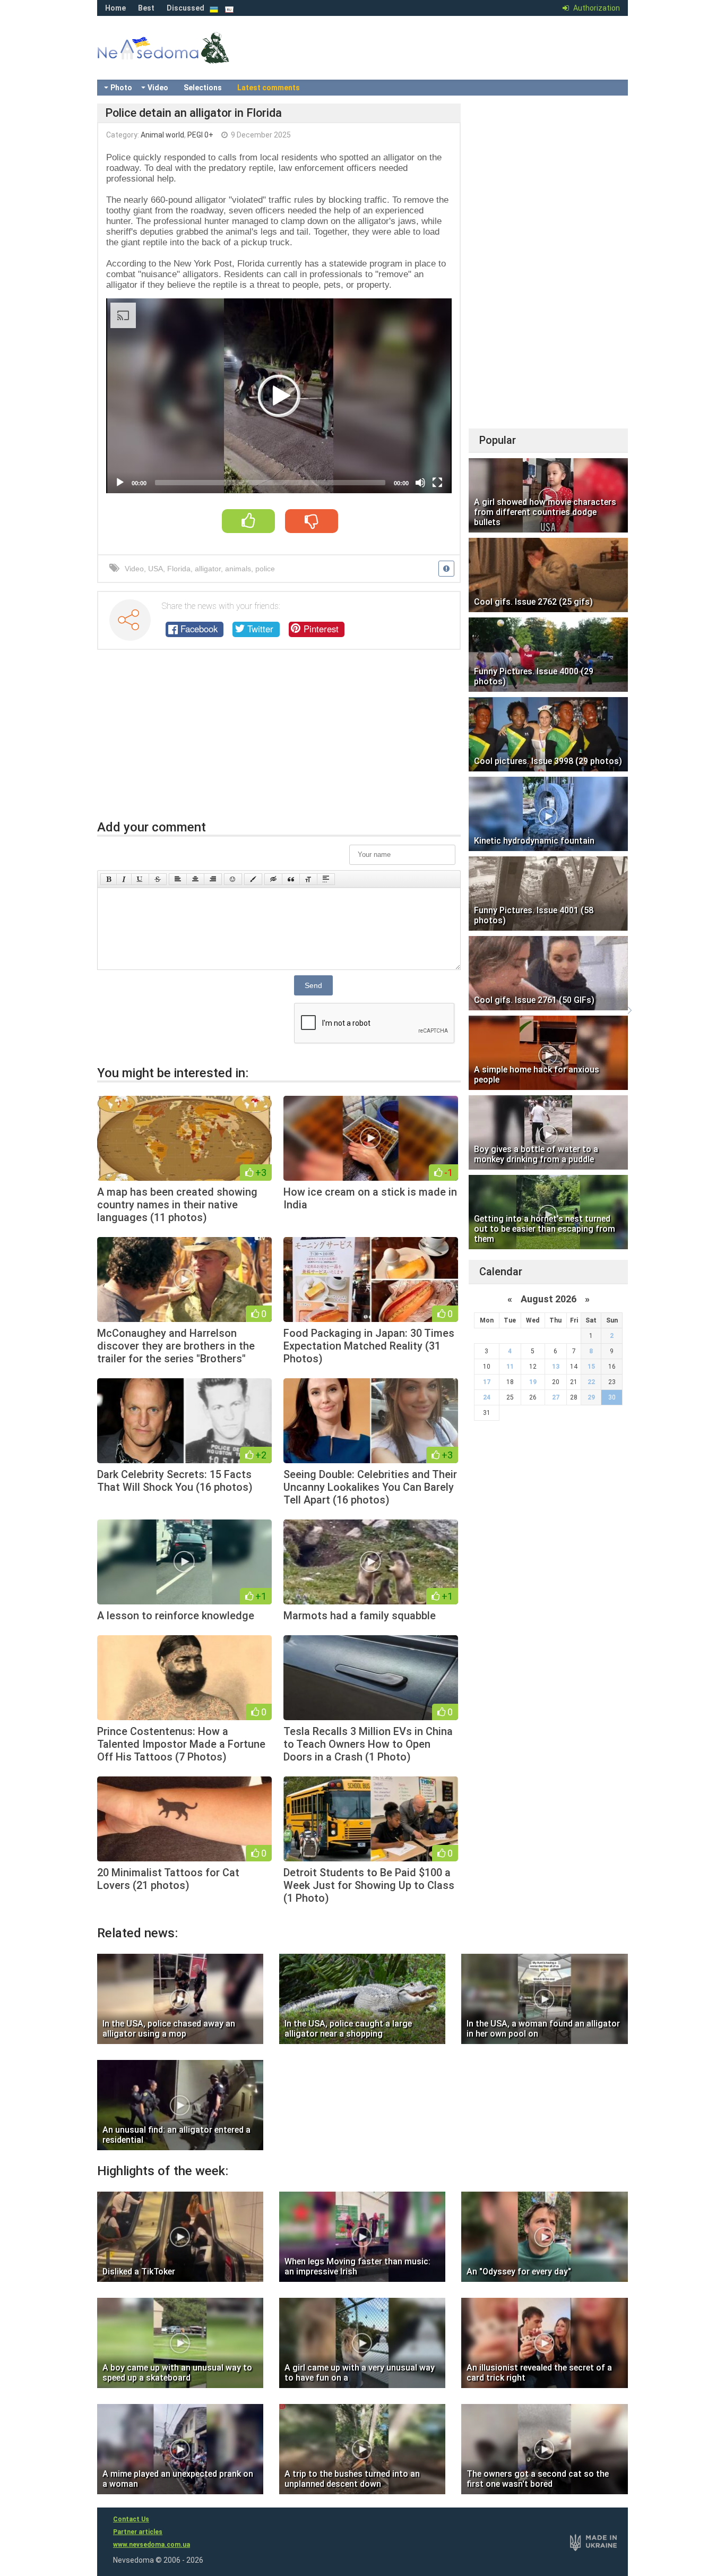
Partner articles (138, 2532)
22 (591, 1382)
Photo (121, 88)
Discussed (185, 8)
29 (591, 1397)
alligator (208, 569)
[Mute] (420, 483)
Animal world (162, 135)
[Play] (120, 483)
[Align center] (195, 879)
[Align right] (213, 879)
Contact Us (131, 2519)
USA (156, 569)
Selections (203, 88)
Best (146, 8)
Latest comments (269, 88)
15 (591, 1367)
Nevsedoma (182, 58)
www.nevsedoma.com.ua (152, 2545)
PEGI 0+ (200, 135)
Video (158, 88)
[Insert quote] (291, 879)
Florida (179, 569)
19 (533, 1382)
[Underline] (140, 879)
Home (115, 8)
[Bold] (109, 879)
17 (487, 1382)
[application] (279, 396)
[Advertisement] (279, 740)
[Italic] (124, 879)
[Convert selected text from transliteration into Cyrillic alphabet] (308, 879)
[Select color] (253, 879)
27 (556, 1397)
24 (487, 1397)
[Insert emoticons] (233, 879)
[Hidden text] (273, 879)
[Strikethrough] (158, 879)
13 (556, 1367)
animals (238, 569)
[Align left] (178, 879)
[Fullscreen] (437, 483)
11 (510, 1367)
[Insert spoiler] (326, 879)
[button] (279, 396)
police (265, 569)
